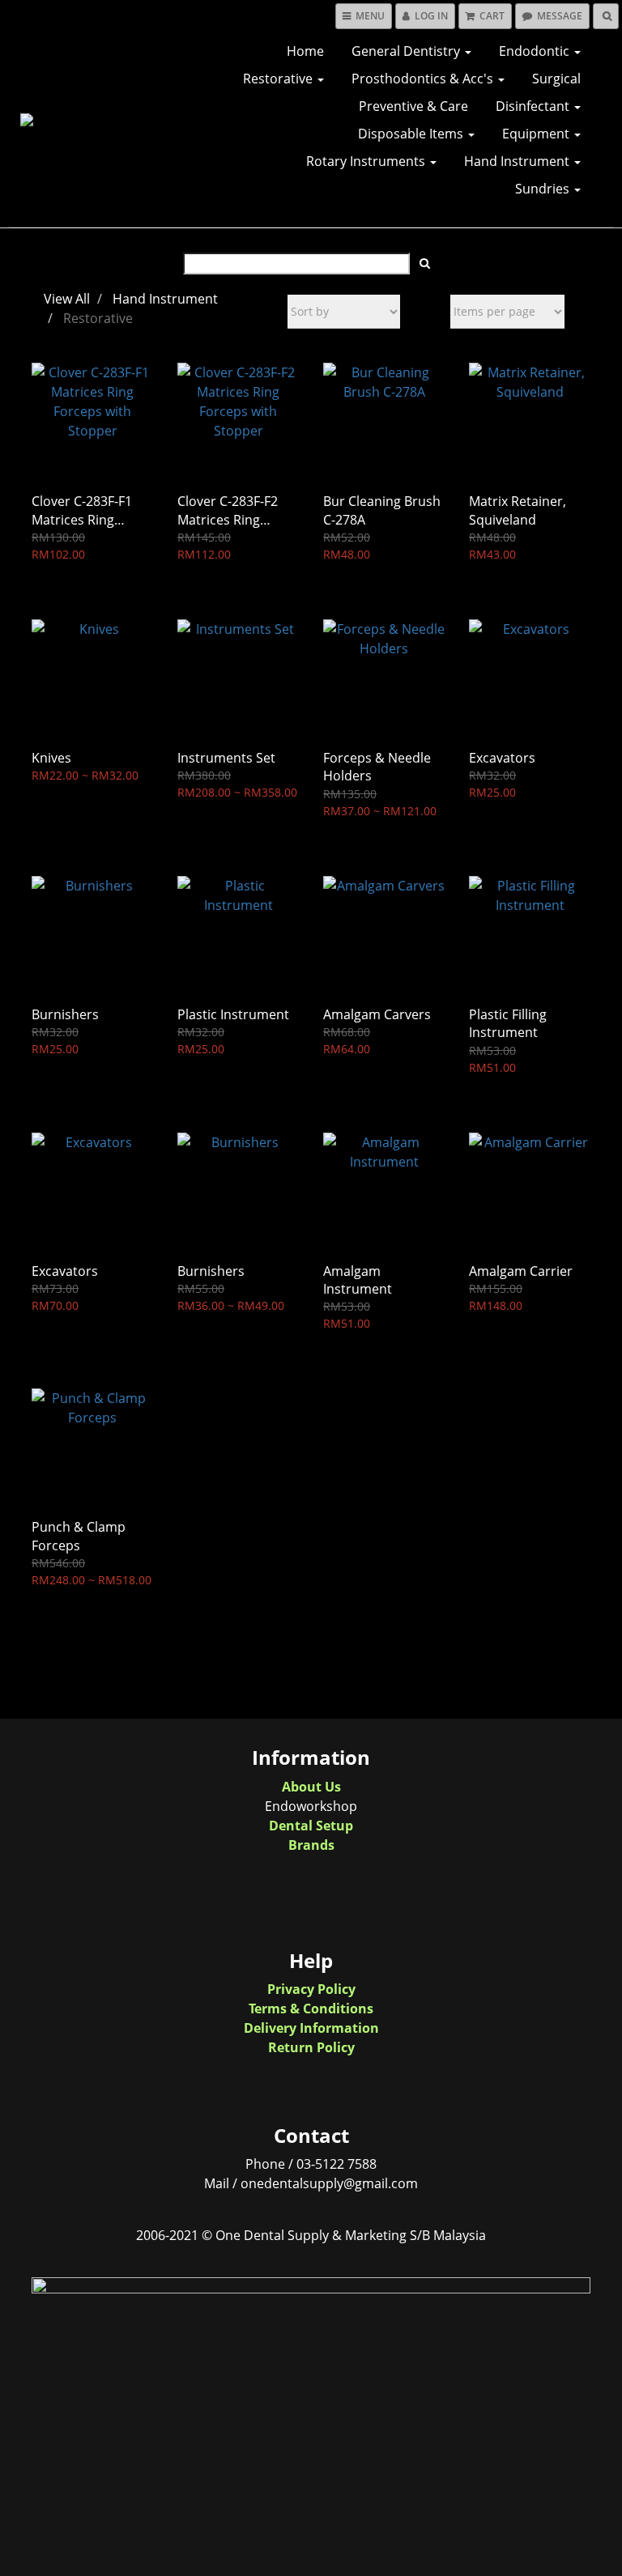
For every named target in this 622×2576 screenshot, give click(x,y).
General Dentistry (407, 51)
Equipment (537, 134)
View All (67, 299)
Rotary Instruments (367, 161)
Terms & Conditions (311, 2009)
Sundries (544, 189)
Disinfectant (534, 106)
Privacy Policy (311, 1989)
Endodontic (536, 51)
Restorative (279, 79)
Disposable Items (412, 134)
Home (305, 51)
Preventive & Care (413, 106)
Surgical (556, 79)
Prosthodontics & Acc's (424, 79)
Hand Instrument (518, 161)
